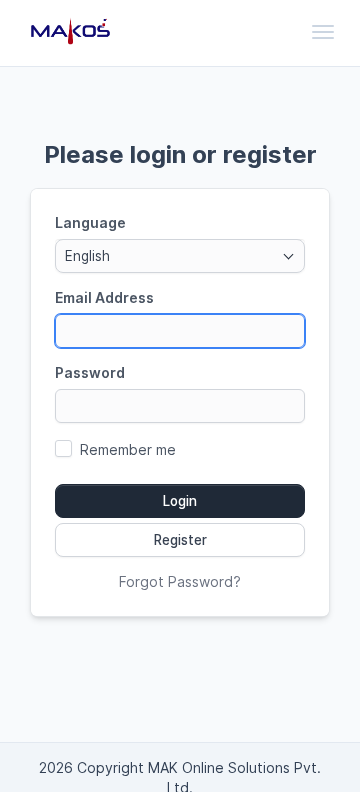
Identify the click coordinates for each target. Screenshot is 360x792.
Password (90, 372)
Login (180, 501)
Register (180, 540)
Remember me (128, 449)
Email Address (104, 297)
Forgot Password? (180, 581)
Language (90, 222)
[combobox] (180, 256)
